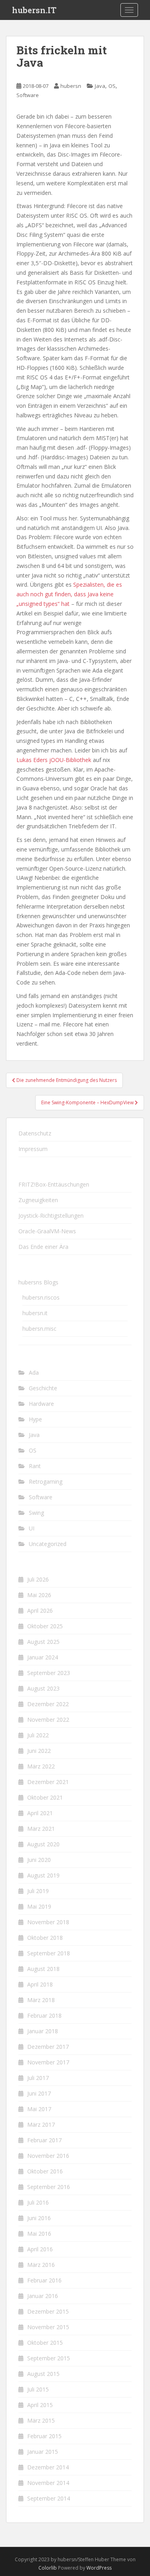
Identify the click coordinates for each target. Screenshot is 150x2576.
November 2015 (48, 2327)
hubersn (71, 86)
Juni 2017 (39, 2093)
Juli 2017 (38, 2078)
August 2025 (43, 1642)
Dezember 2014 (48, 2467)
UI (32, 1528)
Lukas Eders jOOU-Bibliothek (54, 760)
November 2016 (48, 2156)
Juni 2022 (39, 1751)
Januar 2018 (43, 2031)
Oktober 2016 (45, 2171)
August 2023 (43, 1688)
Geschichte (43, 1388)
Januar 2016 (43, 2296)
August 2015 (43, 2374)
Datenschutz (35, 1133)
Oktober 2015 (45, 2343)
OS (112, 86)
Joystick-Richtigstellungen (51, 1216)
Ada (34, 1372)
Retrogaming (46, 1481)
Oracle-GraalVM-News (47, 1231)
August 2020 (43, 1844)
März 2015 (41, 2420)
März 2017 (41, 2125)
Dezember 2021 (48, 1782)
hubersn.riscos (41, 1297)
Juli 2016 (38, 2202)
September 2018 (49, 1953)
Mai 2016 (39, 2234)
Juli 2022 (38, 1735)
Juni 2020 (39, 1860)
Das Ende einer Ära (43, 1247)
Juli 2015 (38, 2389)
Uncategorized (48, 1544)
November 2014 (48, 2483)
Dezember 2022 (48, 1704)
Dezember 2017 (48, 2047)
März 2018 (41, 2000)
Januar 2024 (43, 1657)
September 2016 (49, 2187)
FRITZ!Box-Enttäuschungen (54, 1184)
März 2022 (41, 1766)
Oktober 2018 (45, 1938)
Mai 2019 (39, 1906)
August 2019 (43, 1875)
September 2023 (49, 1673)
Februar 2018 (44, 2015)
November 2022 (48, 1720)
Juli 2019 (38, 1891)
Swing (36, 1513)
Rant (35, 1466)
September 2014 (49, 2498)
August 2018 (43, 1969)
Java (100, 86)
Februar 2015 (44, 2436)
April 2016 (40, 2249)
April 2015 (40, 2405)
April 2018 (40, 1984)
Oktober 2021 (45, 1797)
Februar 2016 (44, 2280)
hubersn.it (35, 1313)
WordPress (99, 2568)
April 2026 (40, 1610)
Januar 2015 (43, 2452)
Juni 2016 (39, 2218)
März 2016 (41, 2265)
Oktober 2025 (45, 1626)
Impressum (33, 1149)
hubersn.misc (39, 1329)
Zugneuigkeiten (38, 1200)
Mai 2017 (39, 2109)
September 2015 (49, 2358)
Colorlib (48, 2568)
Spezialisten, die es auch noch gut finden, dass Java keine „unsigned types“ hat (69, 594)
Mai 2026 (39, 1595)
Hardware (41, 1404)
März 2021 (41, 1829)
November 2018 (48, 1922)
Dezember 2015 (48, 2311)
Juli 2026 (38, 1579)
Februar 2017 (44, 2140)
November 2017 (48, 2062)
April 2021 (40, 1813)
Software (28, 95)
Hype (35, 1419)
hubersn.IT (34, 10)
